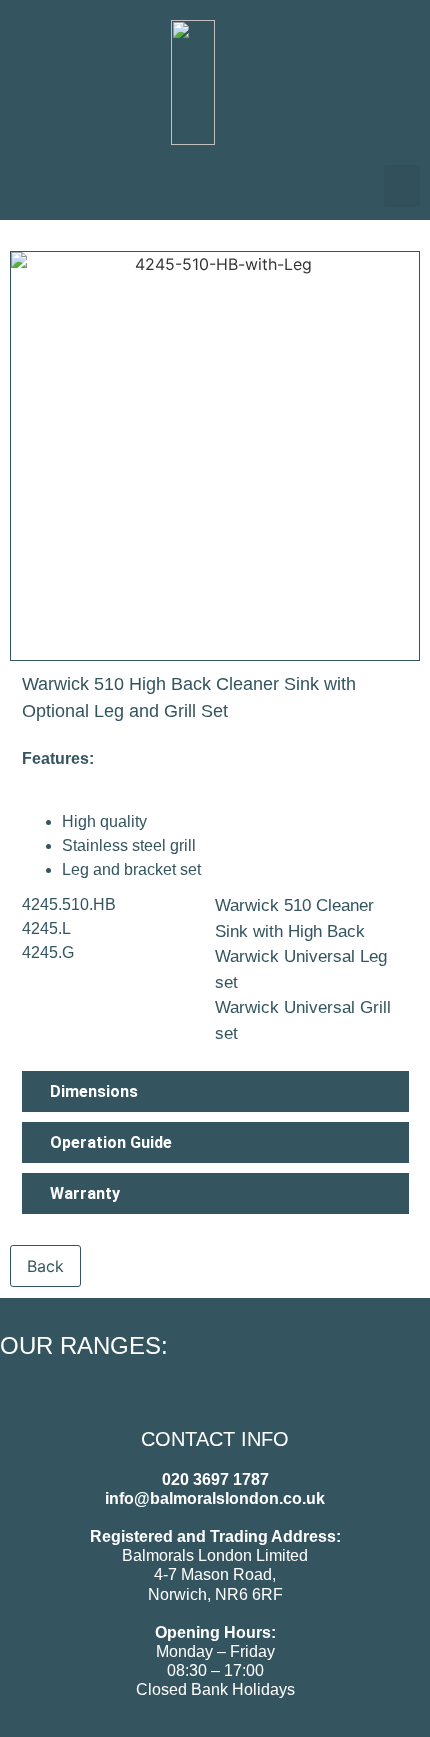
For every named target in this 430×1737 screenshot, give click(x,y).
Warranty (85, 1193)
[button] (402, 186)
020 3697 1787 (215, 1479)
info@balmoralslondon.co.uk (215, 1498)
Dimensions (94, 1091)
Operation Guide (111, 1142)
